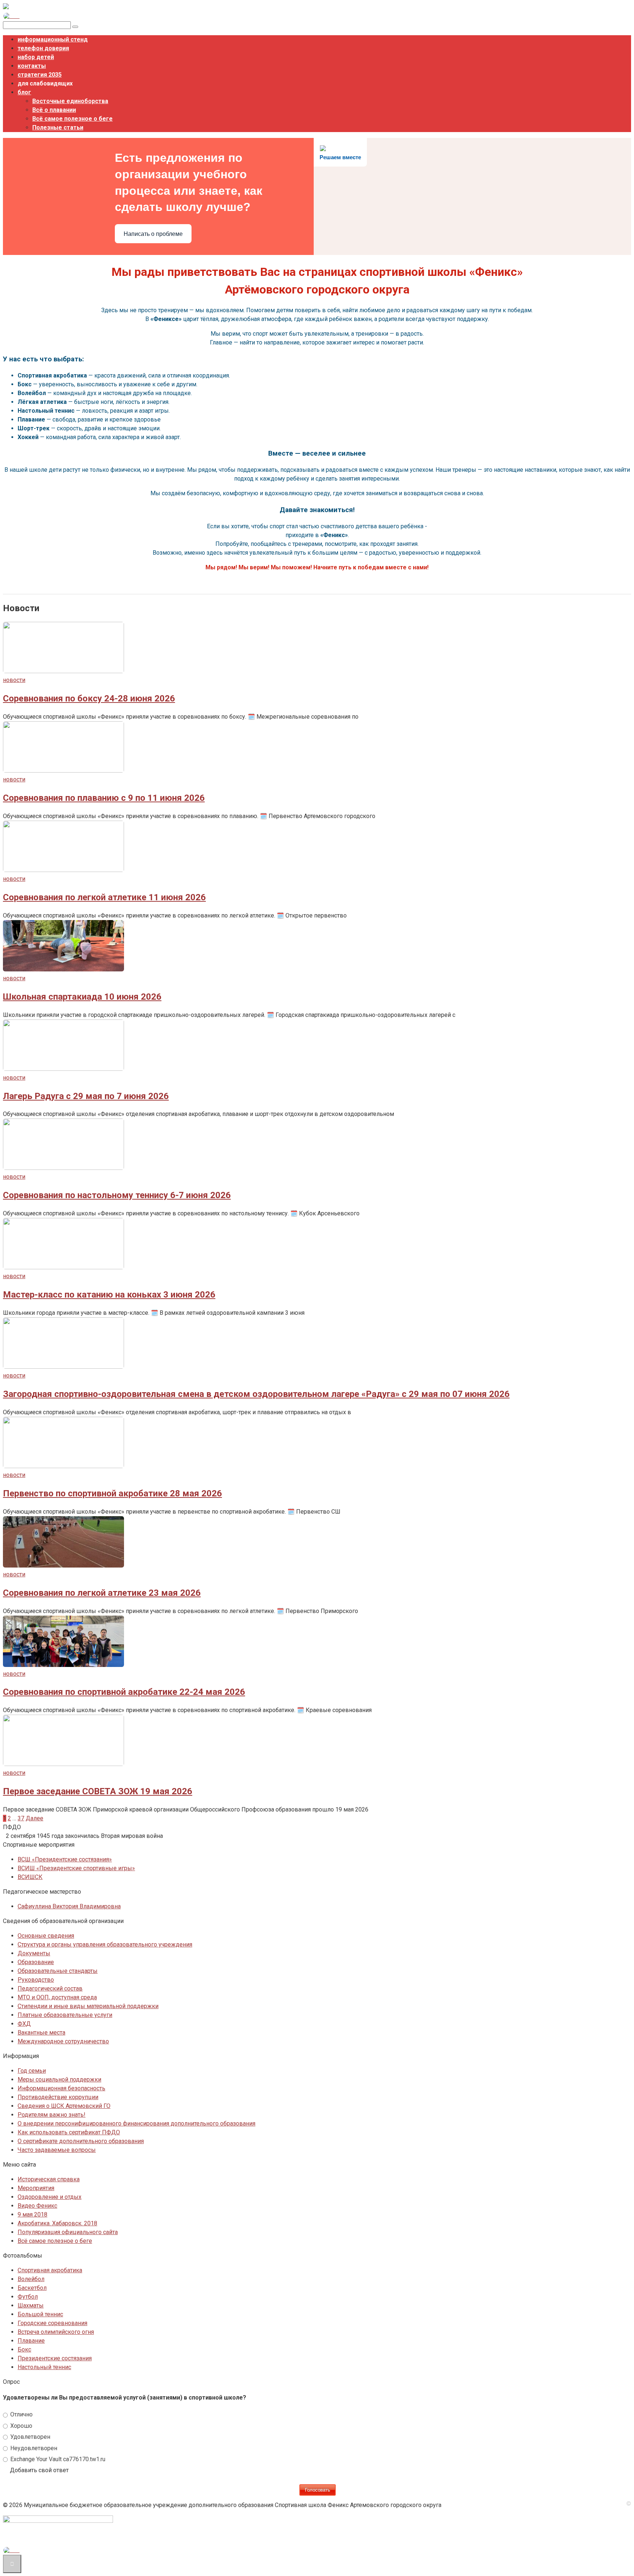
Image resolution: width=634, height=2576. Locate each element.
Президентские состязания (55, 2358)
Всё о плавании (54, 110)
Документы (34, 1953)
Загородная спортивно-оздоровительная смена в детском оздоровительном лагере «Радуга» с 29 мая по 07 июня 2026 (256, 1394)
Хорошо (21, 2426)
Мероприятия (36, 2188)
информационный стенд (53, 39)
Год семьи (32, 2071)
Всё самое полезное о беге (72, 119)
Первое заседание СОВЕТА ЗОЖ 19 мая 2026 (98, 1791)
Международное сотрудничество (63, 2041)
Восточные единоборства (70, 101)
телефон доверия (43, 48)
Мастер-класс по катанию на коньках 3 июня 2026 (109, 1295)
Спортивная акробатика (50, 2270)
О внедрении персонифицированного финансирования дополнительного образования (136, 2123)
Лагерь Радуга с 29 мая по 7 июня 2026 (86, 1096)
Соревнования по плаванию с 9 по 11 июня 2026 (104, 798)
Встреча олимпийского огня (56, 2332)
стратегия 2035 (40, 75)
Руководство (36, 1980)
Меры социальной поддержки (59, 2079)
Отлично (21, 2414)
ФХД (24, 2024)
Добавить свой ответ (39, 2470)
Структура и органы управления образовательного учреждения (105, 1944)
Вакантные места (41, 2033)
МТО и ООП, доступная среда (57, 1997)
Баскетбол (32, 2288)
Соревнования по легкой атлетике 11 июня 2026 (104, 897)
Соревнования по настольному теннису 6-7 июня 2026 (117, 1195)
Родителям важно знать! (52, 2115)
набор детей (36, 57)
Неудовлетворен (33, 2448)
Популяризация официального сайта (68, 2232)
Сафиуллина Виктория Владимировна (69, 1906)
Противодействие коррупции (58, 2097)
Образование (36, 1962)
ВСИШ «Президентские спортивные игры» (76, 1868)
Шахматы (31, 2305)
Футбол (28, 2297)
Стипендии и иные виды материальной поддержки (88, 2006)
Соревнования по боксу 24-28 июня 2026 (89, 698)
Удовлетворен (30, 2437)
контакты (32, 66)
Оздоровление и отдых (50, 2197)
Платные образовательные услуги (65, 2015)
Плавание (31, 2341)
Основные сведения (46, 1936)
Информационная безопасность (61, 2088)
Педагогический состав (50, 1988)
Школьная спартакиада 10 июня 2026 (82, 997)
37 (21, 1818)
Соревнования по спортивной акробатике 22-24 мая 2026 (124, 1692)
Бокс (24, 2349)
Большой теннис (40, 2314)
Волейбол (31, 2279)
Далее (34, 1818)
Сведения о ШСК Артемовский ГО (64, 2106)
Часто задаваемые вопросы (57, 2150)
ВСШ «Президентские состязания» (65, 1859)
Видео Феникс (37, 2206)
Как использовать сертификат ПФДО (69, 2132)
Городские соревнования (52, 2323)
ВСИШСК (30, 1877)
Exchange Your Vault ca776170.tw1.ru (57, 2459)
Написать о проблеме (153, 234)
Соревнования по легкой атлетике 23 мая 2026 (102, 1593)
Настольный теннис (44, 2367)
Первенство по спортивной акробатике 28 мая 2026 (112, 1493)
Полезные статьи (58, 127)
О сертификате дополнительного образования (81, 2141)
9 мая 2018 (32, 2214)
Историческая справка (49, 2179)
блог (24, 92)
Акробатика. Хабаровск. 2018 (57, 2223)
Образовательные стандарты (58, 1971)
